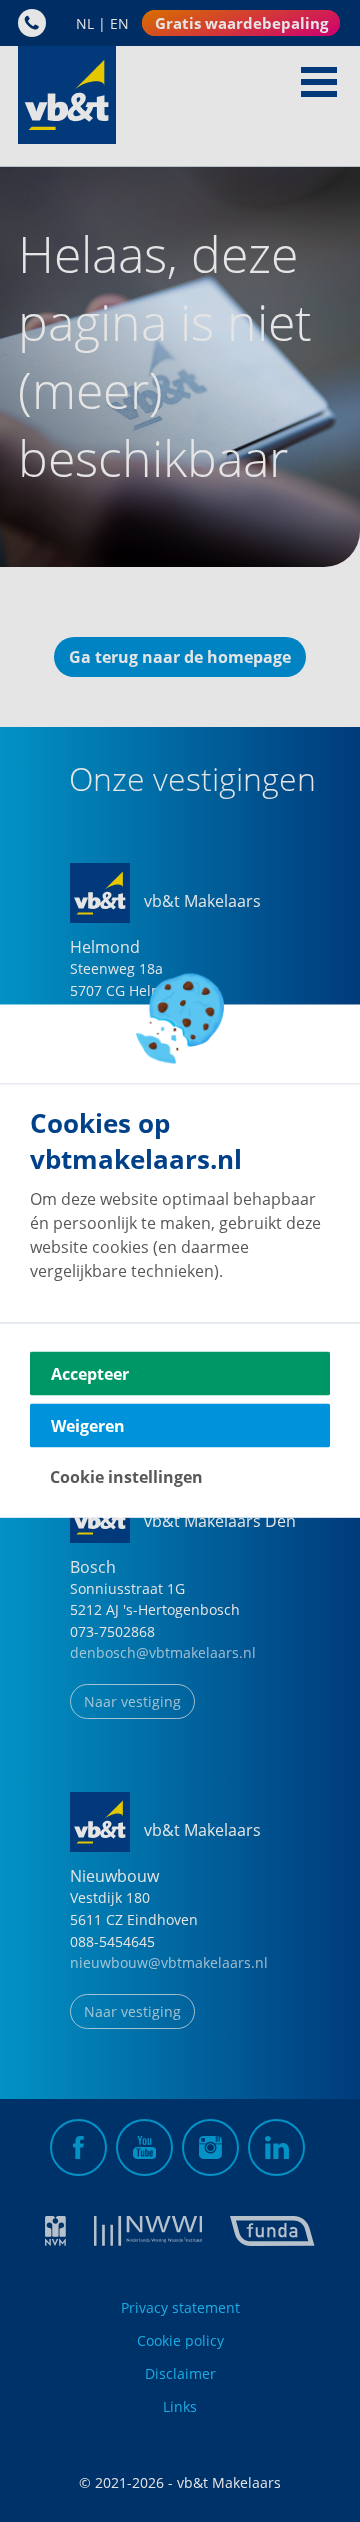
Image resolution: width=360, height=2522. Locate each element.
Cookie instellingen (126, 1477)
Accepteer (90, 1374)
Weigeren (88, 1426)
